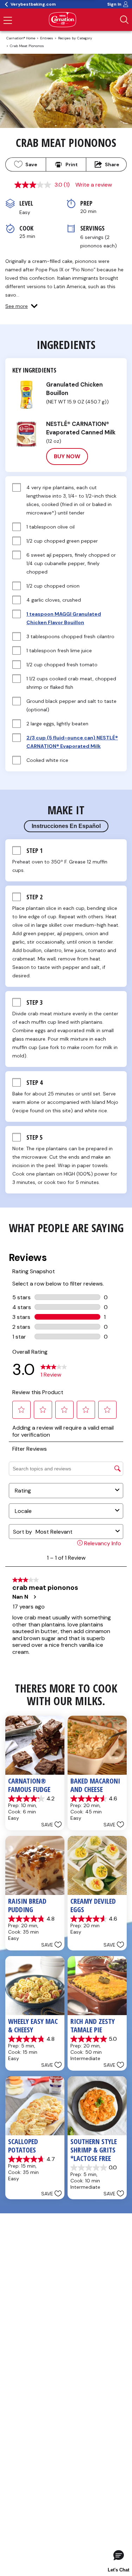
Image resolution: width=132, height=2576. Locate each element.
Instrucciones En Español (66, 826)
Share (112, 164)
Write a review (94, 185)
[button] (21, 306)
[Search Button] (124, 20)
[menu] (8, 21)
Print (72, 164)
